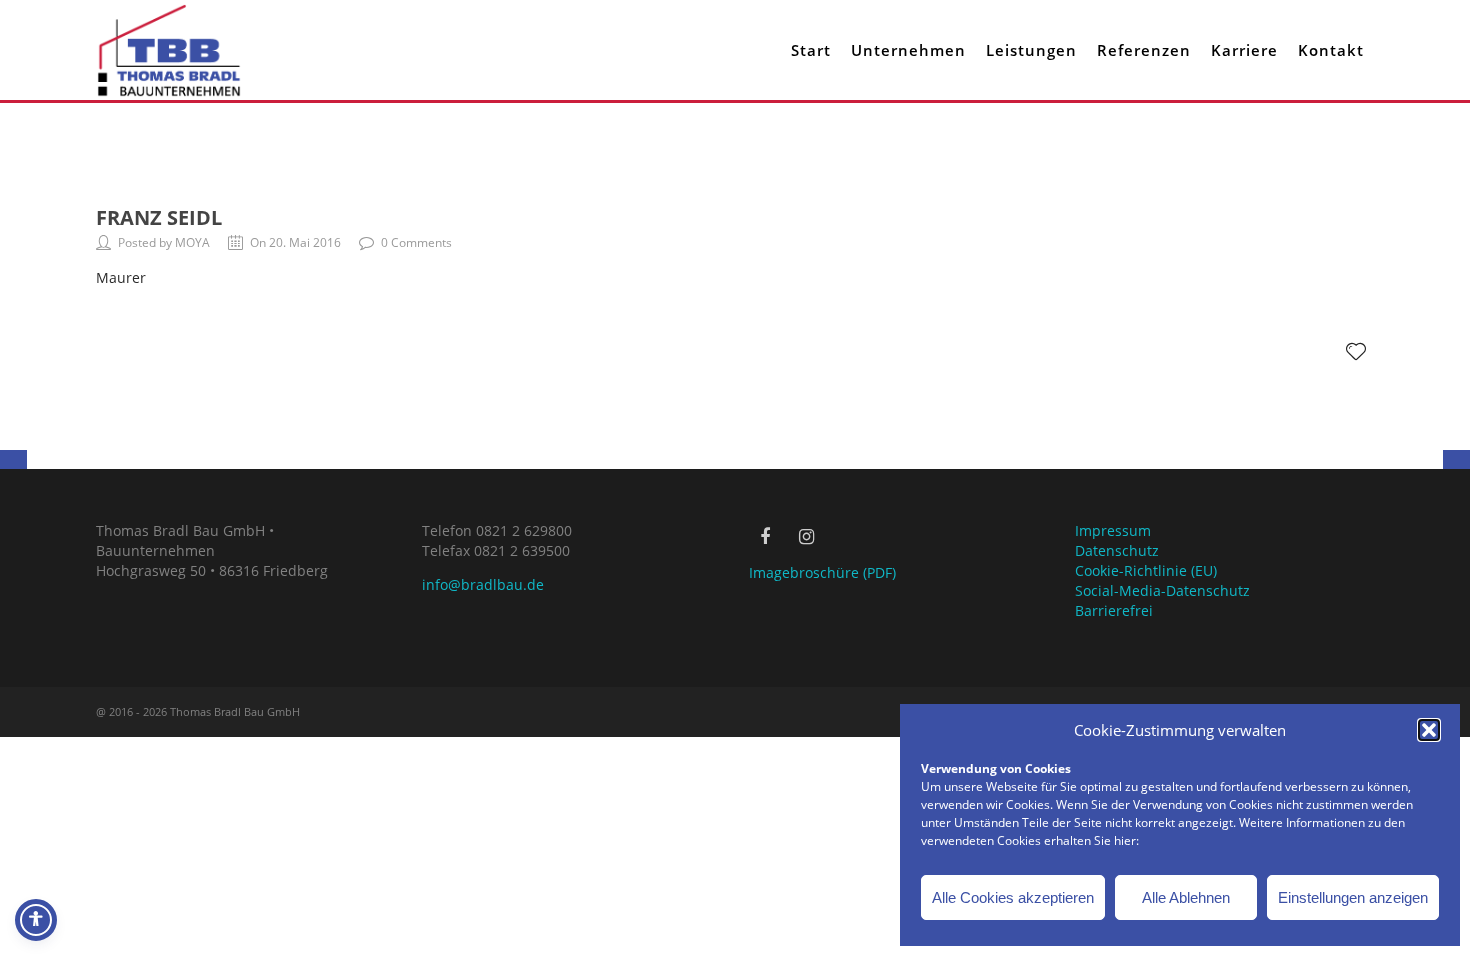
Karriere (1244, 50)
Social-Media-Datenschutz (1162, 590)
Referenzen (1144, 50)
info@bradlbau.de (483, 584)
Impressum (1113, 530)
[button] (1429, 730)
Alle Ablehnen (1186, 897)
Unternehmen (908, 50)
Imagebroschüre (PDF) (822, 572)
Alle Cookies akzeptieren (1013, 897)
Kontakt (1331, 50)
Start (811, 50)
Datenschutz (1117, 550)
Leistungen (1031, 50)
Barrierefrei (1114, 610)
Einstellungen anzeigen (1353, 897)
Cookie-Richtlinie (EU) (1146, 570)
